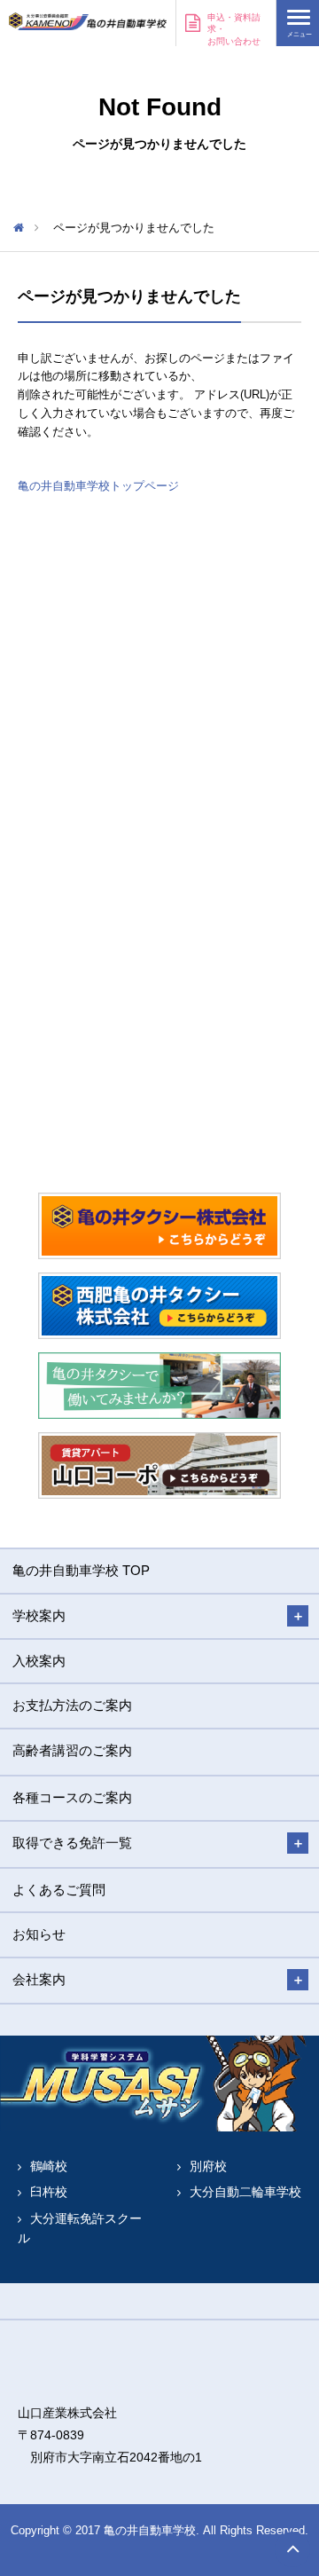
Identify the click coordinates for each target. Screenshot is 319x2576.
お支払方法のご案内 (72, 1705)
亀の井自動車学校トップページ (98, 486)
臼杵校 (49, 2192)
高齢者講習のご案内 (72, 1750)
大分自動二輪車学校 (245, 2192)
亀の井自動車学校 (88, 22)
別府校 (208, 2166)
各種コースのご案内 (72, 1797)
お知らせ (39, 1934)
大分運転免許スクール (80, 2228)
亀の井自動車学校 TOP (81, 1570)
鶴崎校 (49, 2166)
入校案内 (39, 1661)
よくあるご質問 (59, 1890)
